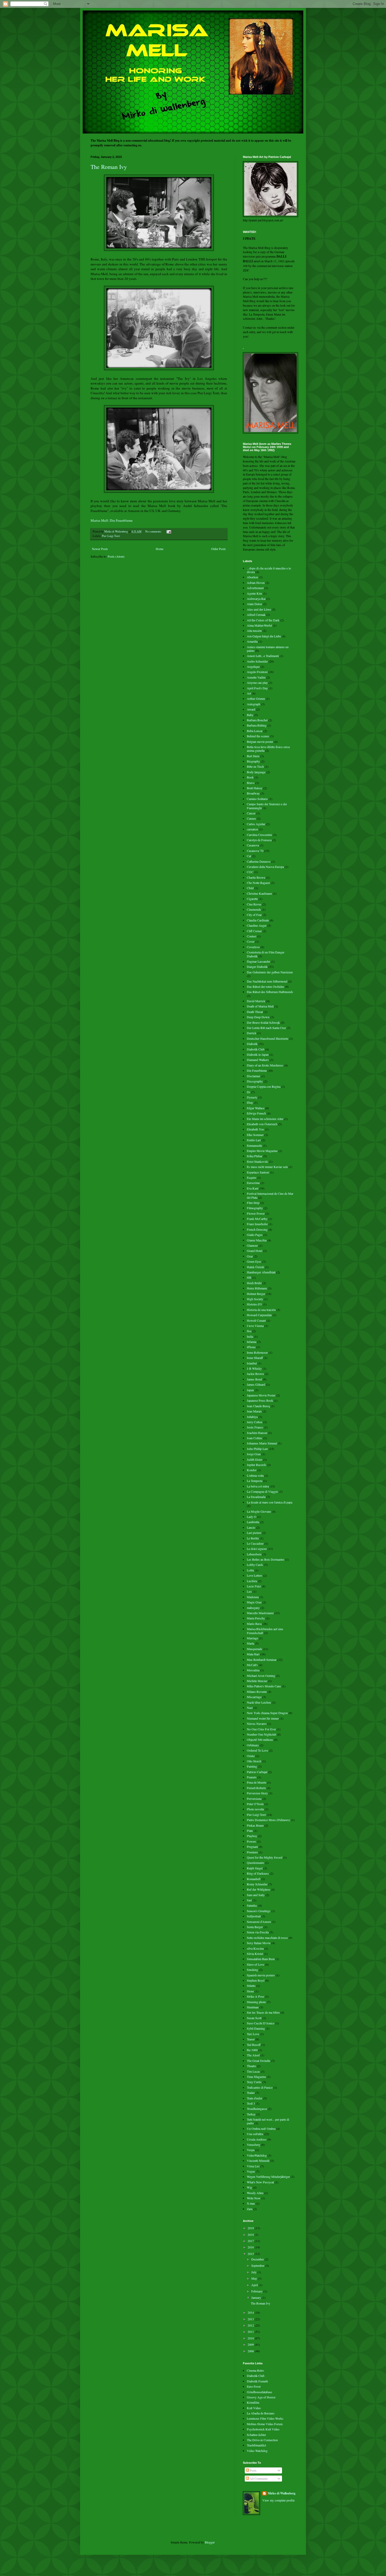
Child (250, 888)
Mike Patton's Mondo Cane (264, 1686)
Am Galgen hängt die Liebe (264, 636)
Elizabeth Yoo (255, 1129)
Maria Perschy (256, 1618)
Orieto (251, 1756)
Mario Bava (254, 1624)
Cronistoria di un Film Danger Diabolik (266, 954)
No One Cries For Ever (261, 1729)
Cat (249, 856)
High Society (255, 1299)
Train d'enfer (255, 2098)
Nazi (250, 1708)
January (257, 2297)
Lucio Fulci (254, 1586)
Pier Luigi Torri (111, 536)
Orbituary (253, 1745)
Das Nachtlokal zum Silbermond (267, 981)
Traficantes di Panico (260, 2087)
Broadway (253, 793)
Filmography (255, 1208)
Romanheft (254, 1879)
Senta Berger (255, 1927)
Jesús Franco (255, 1427)
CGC (250, 872)
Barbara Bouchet (257, 720)
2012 (251, 2325)
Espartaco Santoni (258, 1172)
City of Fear (254, 915)
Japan (250, 1390)
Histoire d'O (254, 1304)
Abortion (252, 577)
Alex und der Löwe (259, 609)
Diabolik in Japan (258, 1054)
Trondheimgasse (257, 2109)
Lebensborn (254, 1554)
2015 (251, 2254)
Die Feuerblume (257, 1070)
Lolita (250, 1570)
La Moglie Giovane (259, 1511)
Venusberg (254, 2145)
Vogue (251, 2171)
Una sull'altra (255, 2134)
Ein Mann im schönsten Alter (265, 1119)
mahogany (253, 1608)
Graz (250, 1256)
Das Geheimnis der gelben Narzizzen (270, 972)
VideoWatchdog (257, 2155)
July (254, 2272)
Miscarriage (254, 1697)
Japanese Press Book (260, 1400)
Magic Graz (254, 1602)
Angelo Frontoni (257, 672)
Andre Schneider (257, 661)
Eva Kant (253, 1188)
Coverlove (253, 947)
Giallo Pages (255, 1235)
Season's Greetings (259, 1911)
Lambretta (253, 1522)
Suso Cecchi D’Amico (261, 2023)
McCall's (252, 1665)
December (258, 2259)
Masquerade (254, 1649)
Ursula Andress (257, 2139)
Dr (249, 1092)
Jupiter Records (257, 1465)
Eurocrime (253, 1183)
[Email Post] (169, 531)
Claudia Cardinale (258, 920)
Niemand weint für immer (263, 1718)
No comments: (154, 531)
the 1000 (252, 2050)
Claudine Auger (257, 925)
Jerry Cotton (255, 1422)
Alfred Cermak (256, 615)
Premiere (252, 1852)
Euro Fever (254, 2386)
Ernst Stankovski (257, 1161)
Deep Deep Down (258, 1017)
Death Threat (255, 1012)
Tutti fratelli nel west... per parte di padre (268, 2121)
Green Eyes (254, 1261)
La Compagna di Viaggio (262, 1491)
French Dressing (257, 1229)
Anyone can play (257, 682)
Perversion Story (257, 1793)
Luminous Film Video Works (265, 2418)
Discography (255, 1081)
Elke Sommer (255, 1135)
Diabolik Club (256, 1049)
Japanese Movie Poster (261, 1395)
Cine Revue (254, 904)
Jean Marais (254, 1411)
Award (251, 709)
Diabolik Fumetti (257, 2381)
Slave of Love (255, 1964)
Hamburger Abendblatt (261, 1272)
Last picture (254, 1533)
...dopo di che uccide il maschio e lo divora (269, 570)
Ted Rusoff (254, 2045)
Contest (252, 936)
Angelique (253, 666)
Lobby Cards (255, 1565)
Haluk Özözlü (255, 1267)
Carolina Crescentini (259, 835)
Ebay (250, 1102)
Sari (249, 1900)
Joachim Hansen (257, 1433)
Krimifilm (253, 2402)
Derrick (252, 1033)
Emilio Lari (254, 1140)
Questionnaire (255, 1863)
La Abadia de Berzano (261, 2413)
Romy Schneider (257, 1884)
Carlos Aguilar (256, 824)
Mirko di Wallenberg (281, 2493)
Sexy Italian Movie (259, 1943)
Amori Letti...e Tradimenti (263, 656)
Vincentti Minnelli (258, 2161)
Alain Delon (254, 604)
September (258, 2265)
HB (249, 1277)
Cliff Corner (254, 931)
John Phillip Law (257, 1449)
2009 (251, 2344)
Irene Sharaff (255, 1358)
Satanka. (252, 1905)
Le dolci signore (257, 1549)
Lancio (251, 1527)
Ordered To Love (257, 1750)
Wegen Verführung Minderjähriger (268, 2177)
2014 (251, 2312)
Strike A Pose (255, 1996)
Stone (250, 1991)
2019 (251, 2228)
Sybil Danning (256, 2028)
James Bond (254, 1379)
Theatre (251, 2066)
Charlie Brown (256, 877)
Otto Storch (254, 1761)
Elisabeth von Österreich (262, 1124)
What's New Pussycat (260, 2182)
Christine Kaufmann (259, 893)
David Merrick (256, 1001)
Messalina (253, 1670)
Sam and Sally (256, 1895)
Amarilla (252, 641)
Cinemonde (254, 909)
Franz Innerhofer (257, 1224)
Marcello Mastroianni (260, 1613)
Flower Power (256, 1213)
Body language (256, 772)
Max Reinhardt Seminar (262, 1660)
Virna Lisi (253, 2166)
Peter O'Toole (255, 1804)
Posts (253, 2470)
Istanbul (252, 1363)
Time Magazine (256, 2077)
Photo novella (255, 1809)
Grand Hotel (255, 1251)
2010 (251, 2338)
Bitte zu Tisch (255, 766)
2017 (251, 2241)
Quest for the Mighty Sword (265, 1857)
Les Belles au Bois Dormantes (266, 1559)
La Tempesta (255, 1481)
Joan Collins (255, 1438)
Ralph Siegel (255, 1868)
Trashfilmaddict (256, 2445)
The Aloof (253, 2055)
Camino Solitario (257, 799)
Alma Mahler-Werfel (259, 625)
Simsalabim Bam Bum (261, 1959)
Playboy (252, 1836)
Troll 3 (251, 2103)
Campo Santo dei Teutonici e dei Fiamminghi (267, 806)
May (255, 2278)
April (255, 2285)
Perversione (254, 1799)
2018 (251, 2234)
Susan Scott (254, 2018)
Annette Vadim (256, 677)
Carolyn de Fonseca (259, 840)
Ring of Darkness (258, 1873)
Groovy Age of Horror (261, 2397)
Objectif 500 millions (260, 1740)
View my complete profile (278, 2500)
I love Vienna (255, 1326)
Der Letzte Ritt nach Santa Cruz (266, 1028)
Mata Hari (253, 1654)
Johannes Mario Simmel (262, 1443)
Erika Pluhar (255, 1156)
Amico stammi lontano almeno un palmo (268, 649)
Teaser (251, 2039)
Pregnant (252, 1847)
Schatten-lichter (256, 2435)
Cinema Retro (255, 2370)
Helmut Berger (256, 1294)
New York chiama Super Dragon (267, 1713)
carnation (252, 829)
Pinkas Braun (255, 1825)
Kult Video (254, 2408)
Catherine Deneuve (259, 861)
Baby (250, 715)
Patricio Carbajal (257, 1772)
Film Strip (253, 1203)
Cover (251, 941)
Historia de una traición (261, 1310)
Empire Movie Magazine (262, 1151)
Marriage (252, 1638)
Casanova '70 (255, 851)
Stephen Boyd (256, 1980)
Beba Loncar (255, 731)
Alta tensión (254, 631)
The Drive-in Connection (262, 2440)
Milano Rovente (257, 1692)
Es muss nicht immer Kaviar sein (267, 1167)
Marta (251, 1643)
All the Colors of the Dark (263, 620)
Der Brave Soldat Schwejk (263, 1022)
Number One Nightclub (262, 1734)
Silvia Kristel (255, 1954)
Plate (250, 1831)
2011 (251, 2332)
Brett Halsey (255, 788)
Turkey (251, 2114)
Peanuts (252, 1777)
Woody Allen (255, 2193)
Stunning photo (256, 2002)
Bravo (251, 783)
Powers (252, 1841)
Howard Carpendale (259, 1315)
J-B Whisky (254, 1368)
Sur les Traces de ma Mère (263, 2012)
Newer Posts (100, 549)
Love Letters (255, 1575)
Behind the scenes (258, 736)
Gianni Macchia (257, 1240)
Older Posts (218, 549)
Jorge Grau (254, 1454)
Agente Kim (254, 593)
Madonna (253, 1597)
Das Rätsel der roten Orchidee (265, 986)
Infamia (252, 1342)
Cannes (251, 818)
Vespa (251, 2150)
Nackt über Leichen (259, 1702)
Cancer (251, 813)
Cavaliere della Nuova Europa (265, 867)
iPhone (251, 1347)
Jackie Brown (255, 1374)
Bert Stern (253, 756)
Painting (252, 1766)
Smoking (252, 1970)
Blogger (210, 2542)
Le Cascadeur (255, 1543)
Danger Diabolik (257, 967)
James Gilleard (256, 1384)
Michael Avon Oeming (261, 1676)
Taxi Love (253, 2034)
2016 (251, 2247)
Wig (249, 2187)
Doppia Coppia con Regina (264, 1086)
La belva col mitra (258, 1486)
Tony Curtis (254, 2082)
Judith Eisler (255, 1459)
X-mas (251, 2203)
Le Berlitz (253, 1538)
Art (249, 693)
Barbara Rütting (257, 725)
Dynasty (252, 1097)
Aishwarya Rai (256, 599)
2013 (251, 2319)
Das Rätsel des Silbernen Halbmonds (270, 992)
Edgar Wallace (256, 1108)
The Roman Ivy (109, 167)
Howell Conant (256, 1320)
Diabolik (252, 1044)
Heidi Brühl (254, 1283)
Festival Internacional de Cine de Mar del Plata (270, 1195)
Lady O (252, 1517)
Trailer (251, 2093)
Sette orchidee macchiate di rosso (267, 1938)
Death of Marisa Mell (260, 1006)
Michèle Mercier (257, 1681)
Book (250, 777)
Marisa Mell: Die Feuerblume (112, 520)
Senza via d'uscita (258, 1932)
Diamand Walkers (258, 1060)
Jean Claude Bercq (258, 1406)
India (250, 1336)
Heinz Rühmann (257, 1288)
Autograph (254, 704)
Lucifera (252, 1581)
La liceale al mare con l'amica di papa (270, 1502)
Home (160, 549)
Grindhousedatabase (259, 2392)
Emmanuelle (254, 1145)
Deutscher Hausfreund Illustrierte (268, 1038)
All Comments (258, 2478)
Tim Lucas (253, 2071)
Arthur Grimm (256, 698)
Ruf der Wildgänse (259, 1889)
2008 (251, 2351)
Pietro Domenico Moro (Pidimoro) (268, 1820)
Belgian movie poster (260, 742)
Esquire (252, 1177)
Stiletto (251, 1986)
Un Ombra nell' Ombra (261, 2129)
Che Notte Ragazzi (258, 883)
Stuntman (253, 2007)
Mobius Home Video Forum (265, 2424)
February (257, 2291)
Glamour (252, 1245)
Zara (250, 2209)
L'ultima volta (255, 1475)
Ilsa (249, 1331)
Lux (249, 1591)
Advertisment (255, 588)
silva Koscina (255, 1948)
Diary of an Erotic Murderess (265, 1065)
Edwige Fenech (256, 1113)
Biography (253, 761)
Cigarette (252, 899)
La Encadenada (256, 1497)
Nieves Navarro (257, 1724)
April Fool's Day (257, 688)
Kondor (252, 1470)
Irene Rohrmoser (257, 1352)
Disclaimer (254, 1076)
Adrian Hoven (256, 583)
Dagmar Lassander (259, 961)
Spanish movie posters (261, 1975)
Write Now (254, 2198)
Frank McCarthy (257, 1219)
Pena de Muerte (257, 1782)
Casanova (253, 845)
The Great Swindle (259, 2061)
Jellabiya (252, 1417)
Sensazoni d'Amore (259, 1922)
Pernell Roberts (256, 1788)
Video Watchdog (257, 2451)
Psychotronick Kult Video (263, 2429)
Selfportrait (254, 1916)
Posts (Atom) (116, 556)
